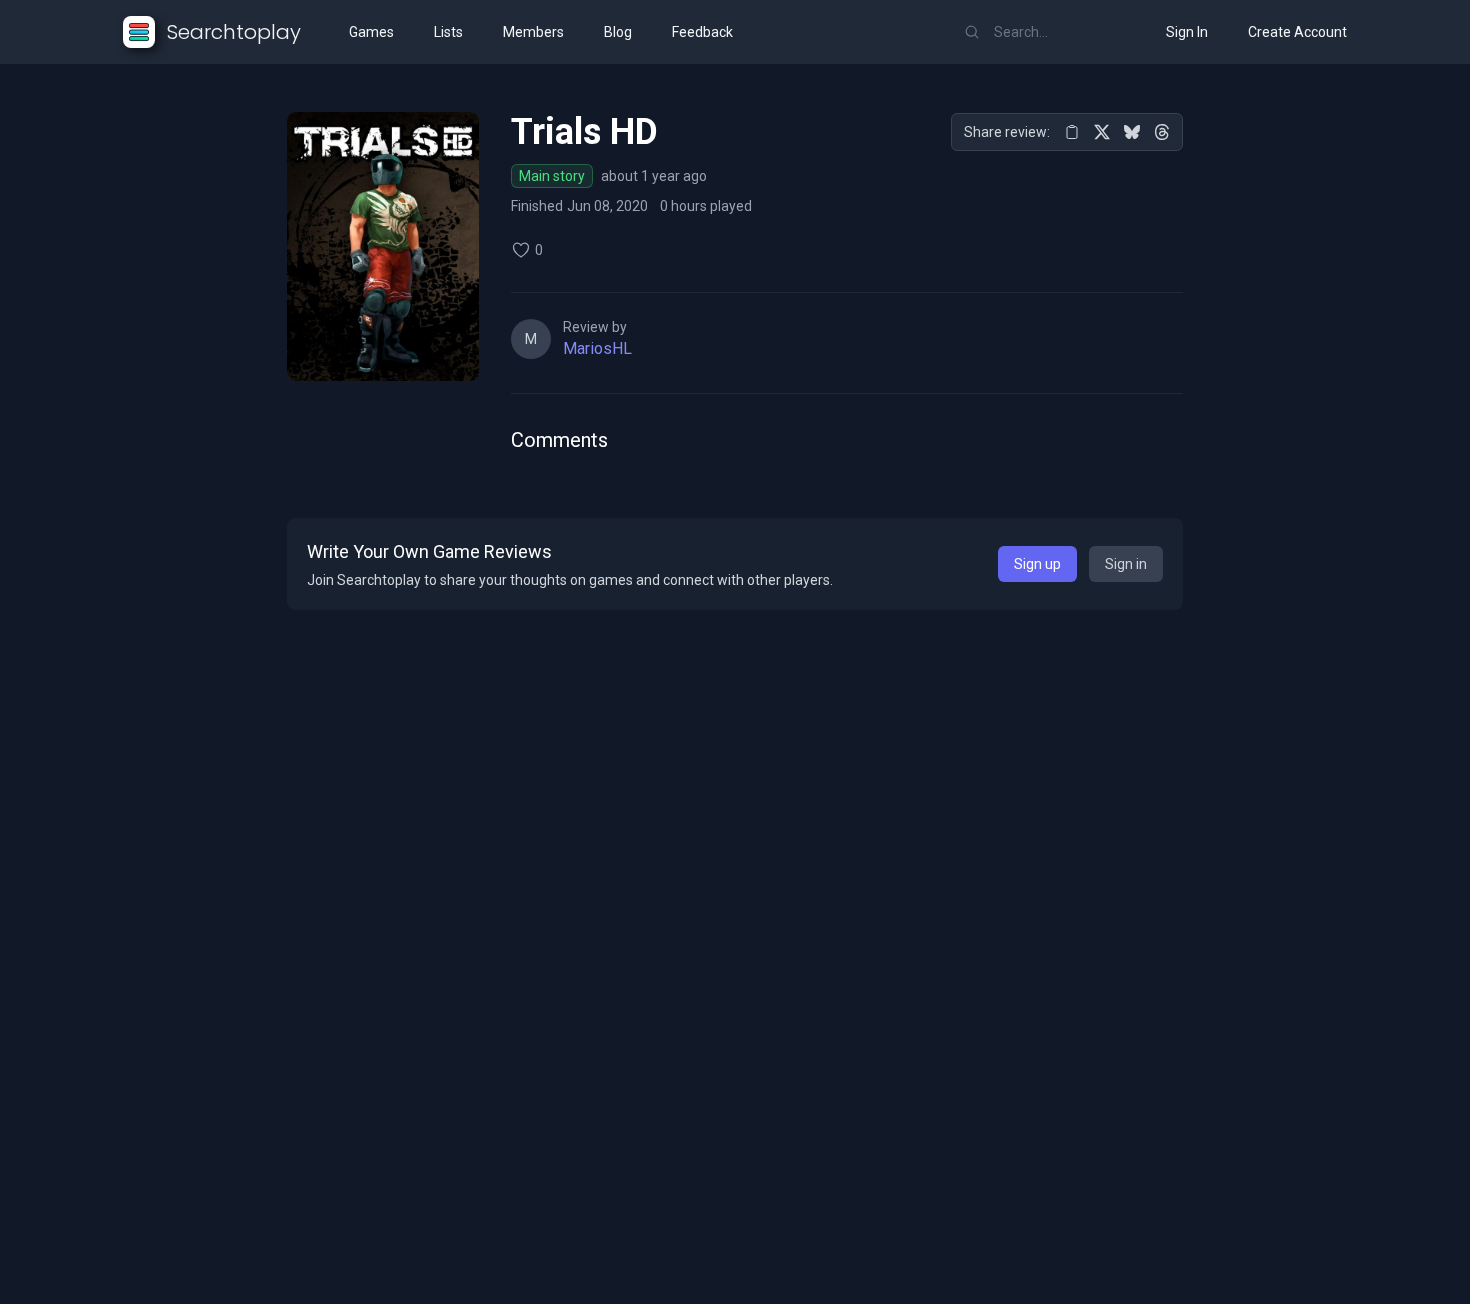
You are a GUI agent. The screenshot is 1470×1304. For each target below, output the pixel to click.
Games (371, 32)
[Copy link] (1072, 132)
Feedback (702, 32)
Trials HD (584, 132)
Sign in (1126, 564)
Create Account (1297, 32)
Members (533, 32)
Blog (618, 32)
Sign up (1037, 564)
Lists (448, 32)
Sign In (1187, 32)
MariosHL (597, 348)
